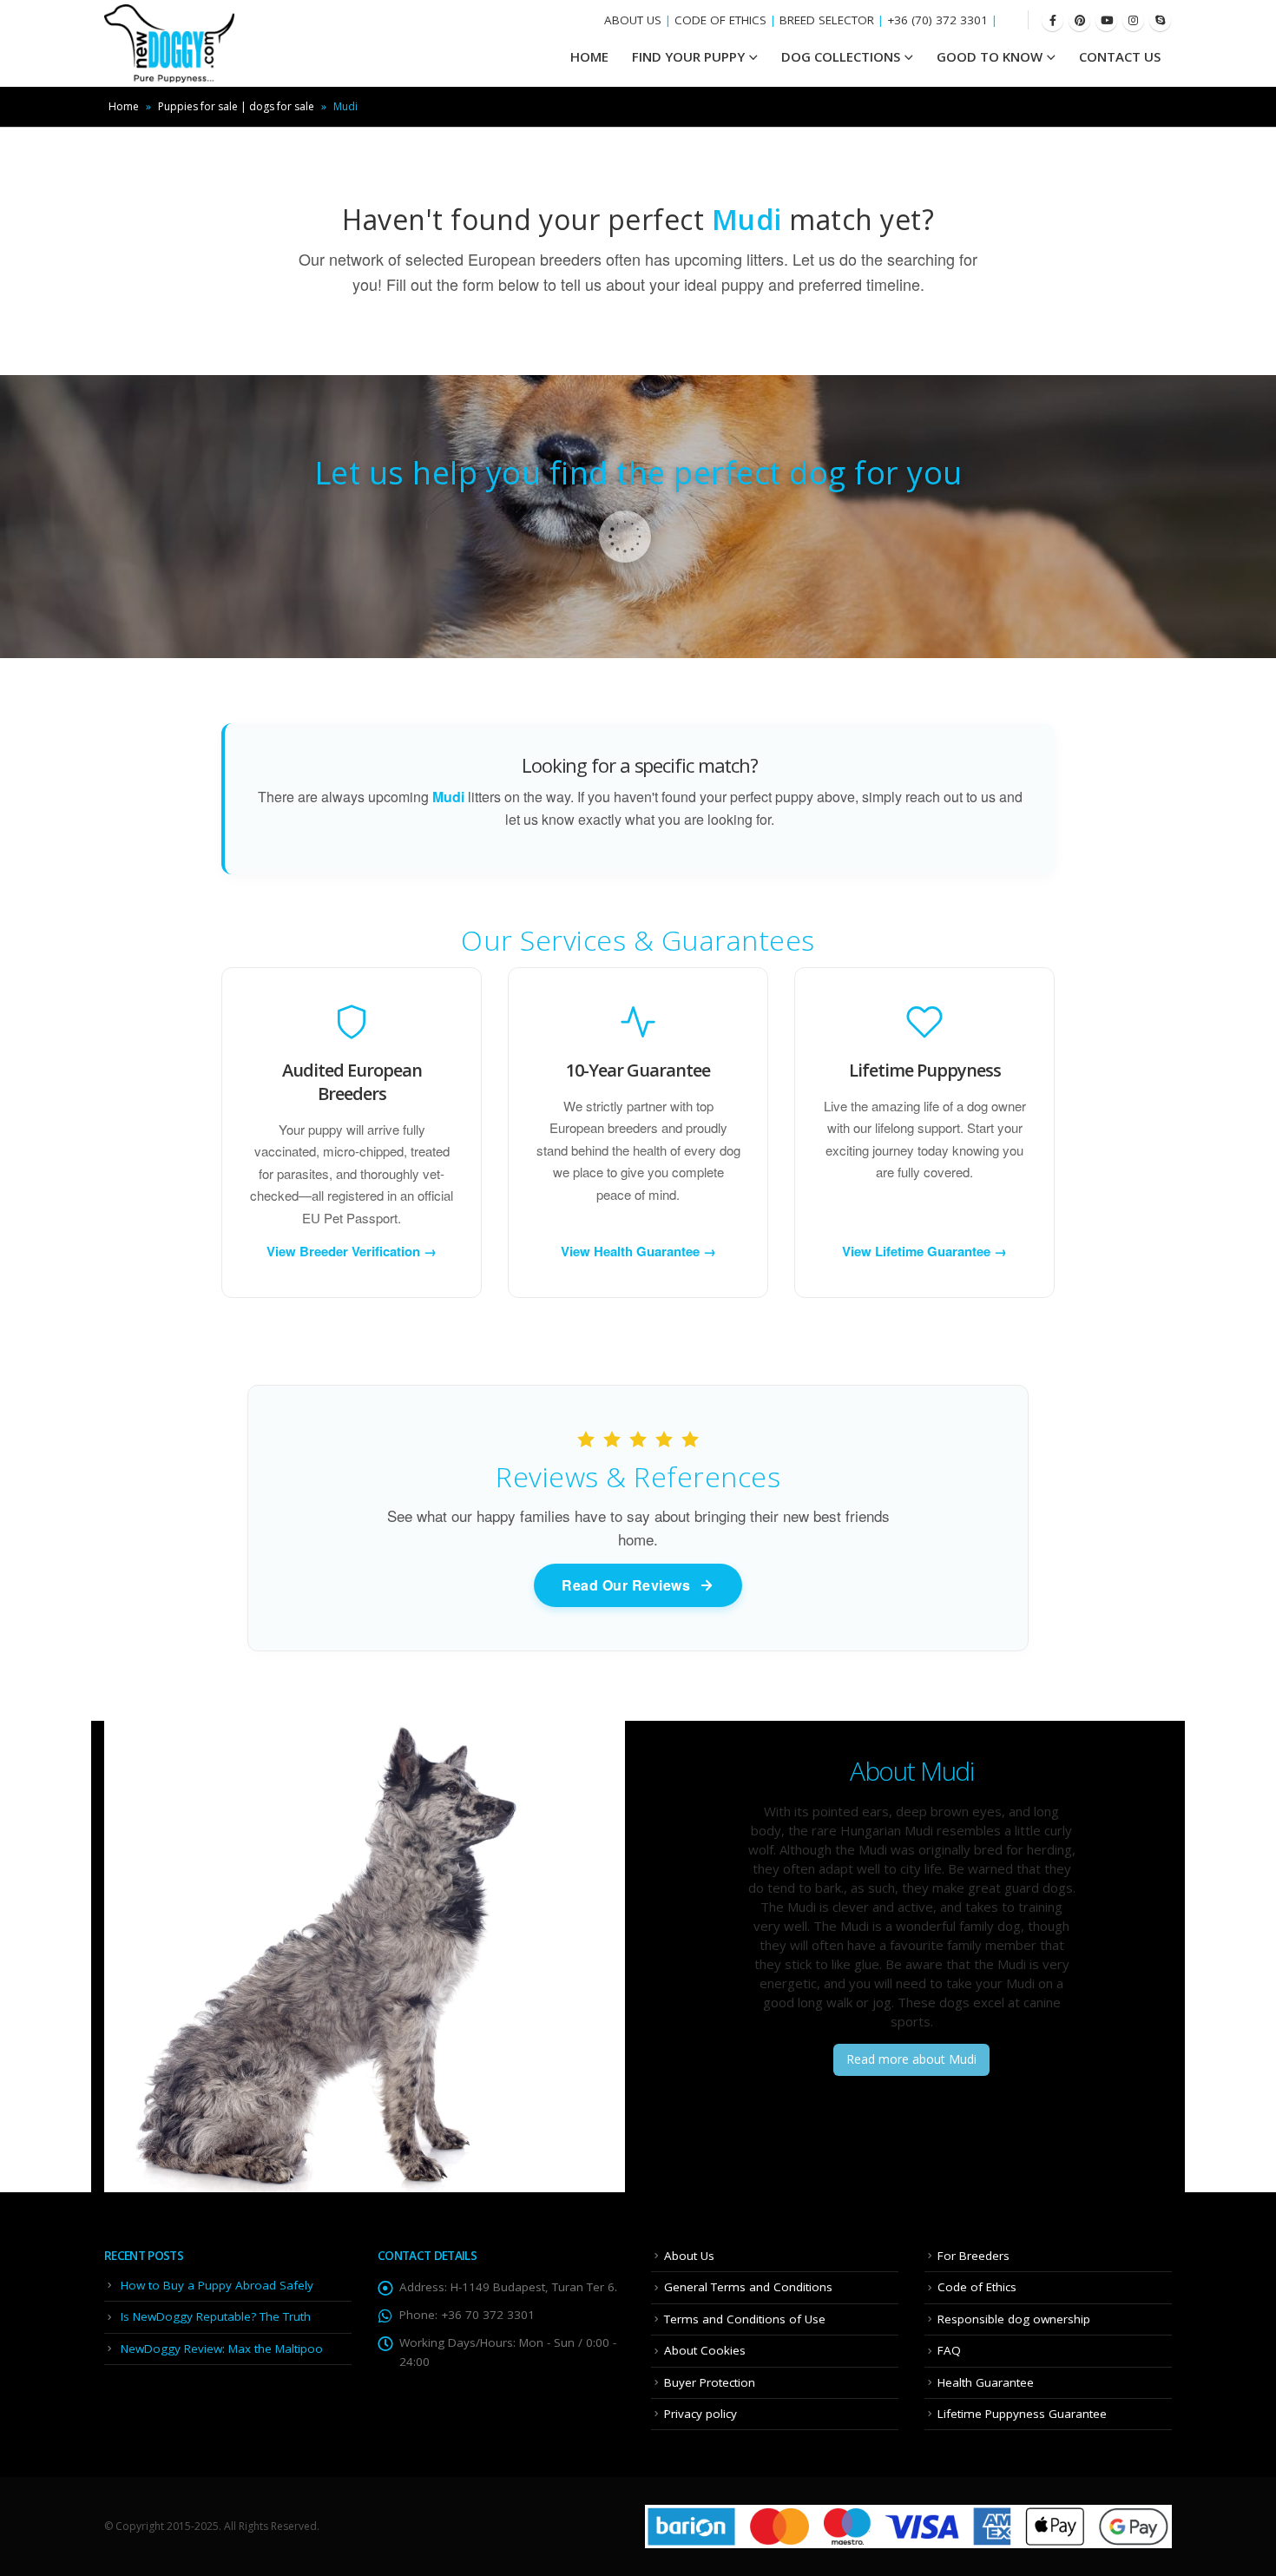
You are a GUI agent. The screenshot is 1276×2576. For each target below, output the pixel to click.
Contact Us (1120, 56)
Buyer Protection (710, 2382)
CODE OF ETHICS (720, 20)
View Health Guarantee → (638, 1251)
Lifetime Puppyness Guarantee (1022, 2414)
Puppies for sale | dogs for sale (236, 106)
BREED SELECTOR (827, 20)
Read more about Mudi (911, 2059)
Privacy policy (700, 2414)
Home (124, 106)
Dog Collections (841, 56)
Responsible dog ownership (1014, 2319)
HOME (589, 56)
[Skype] (1160, 20)
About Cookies (705, 2350)
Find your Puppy (688, 56)
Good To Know (990, 56)
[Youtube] (1106, 20)
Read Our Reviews (626, 1585)
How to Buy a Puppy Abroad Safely (217, 2285)
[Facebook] (1052, 20)
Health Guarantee (986, 2382)
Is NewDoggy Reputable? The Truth (216, 2316)
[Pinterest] (1079, 20)
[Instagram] (1133, 20)
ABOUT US (633, 20)
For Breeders (973, 2256)
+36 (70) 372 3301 (937, 20)
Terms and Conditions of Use (745, 2319)
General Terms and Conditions (748, 2287)
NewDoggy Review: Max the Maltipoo (222, 2349)
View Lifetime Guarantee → (924, 1251)
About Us (689, 2256)
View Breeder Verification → (352, 1251)
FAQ (949, 2350)
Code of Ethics (977, 2287)
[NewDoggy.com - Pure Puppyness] (169, 43)
